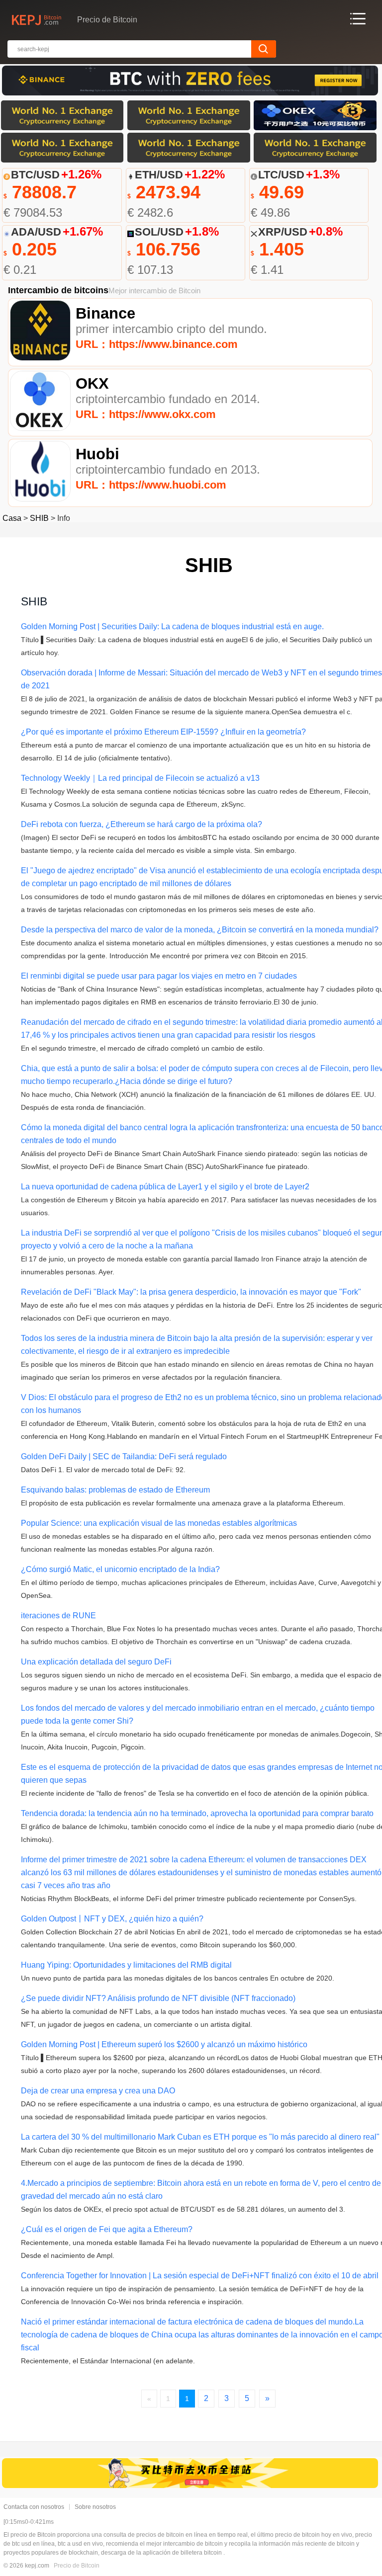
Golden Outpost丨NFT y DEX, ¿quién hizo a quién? (112, 1919)
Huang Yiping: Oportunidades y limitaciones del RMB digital (126, 1965)
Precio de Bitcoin (77, 2566)
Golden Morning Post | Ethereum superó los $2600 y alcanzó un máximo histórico (164, 2044)
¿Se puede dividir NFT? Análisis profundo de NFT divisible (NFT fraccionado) (158, 1998)
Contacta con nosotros (34, 2507)
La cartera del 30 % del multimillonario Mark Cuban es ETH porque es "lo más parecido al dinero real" (200, 2137)
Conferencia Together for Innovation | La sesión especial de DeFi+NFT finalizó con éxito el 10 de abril (200, 2276)
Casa (12, 518)
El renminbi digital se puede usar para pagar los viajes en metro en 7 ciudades (159, 976)
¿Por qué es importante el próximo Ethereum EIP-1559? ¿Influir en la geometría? (163, 732)
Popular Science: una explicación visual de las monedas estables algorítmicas (159, 1523)
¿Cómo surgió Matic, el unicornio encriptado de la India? (120, 1569)
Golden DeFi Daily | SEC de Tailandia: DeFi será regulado (124, 1456)
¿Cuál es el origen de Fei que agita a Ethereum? (107, 2229)
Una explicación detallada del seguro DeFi (96, 1662)
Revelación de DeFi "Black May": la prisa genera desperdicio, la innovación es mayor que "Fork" (191, 1292)
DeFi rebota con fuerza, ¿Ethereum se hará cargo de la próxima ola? (142, 824)
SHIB (39, 518)
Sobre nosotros (95, 2507)
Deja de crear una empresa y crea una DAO (98, 2091)
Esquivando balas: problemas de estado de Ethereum (115, 1490)
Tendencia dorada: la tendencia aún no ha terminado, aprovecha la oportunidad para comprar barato (197, 1813)
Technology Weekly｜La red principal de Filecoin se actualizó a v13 (140, 778)
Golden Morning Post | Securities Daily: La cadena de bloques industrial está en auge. (172, 626)
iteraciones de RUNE (58, 1616)
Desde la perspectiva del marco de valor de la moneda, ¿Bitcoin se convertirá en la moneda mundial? (200, 930)
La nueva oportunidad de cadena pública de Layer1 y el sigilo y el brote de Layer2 (165, 1187)
